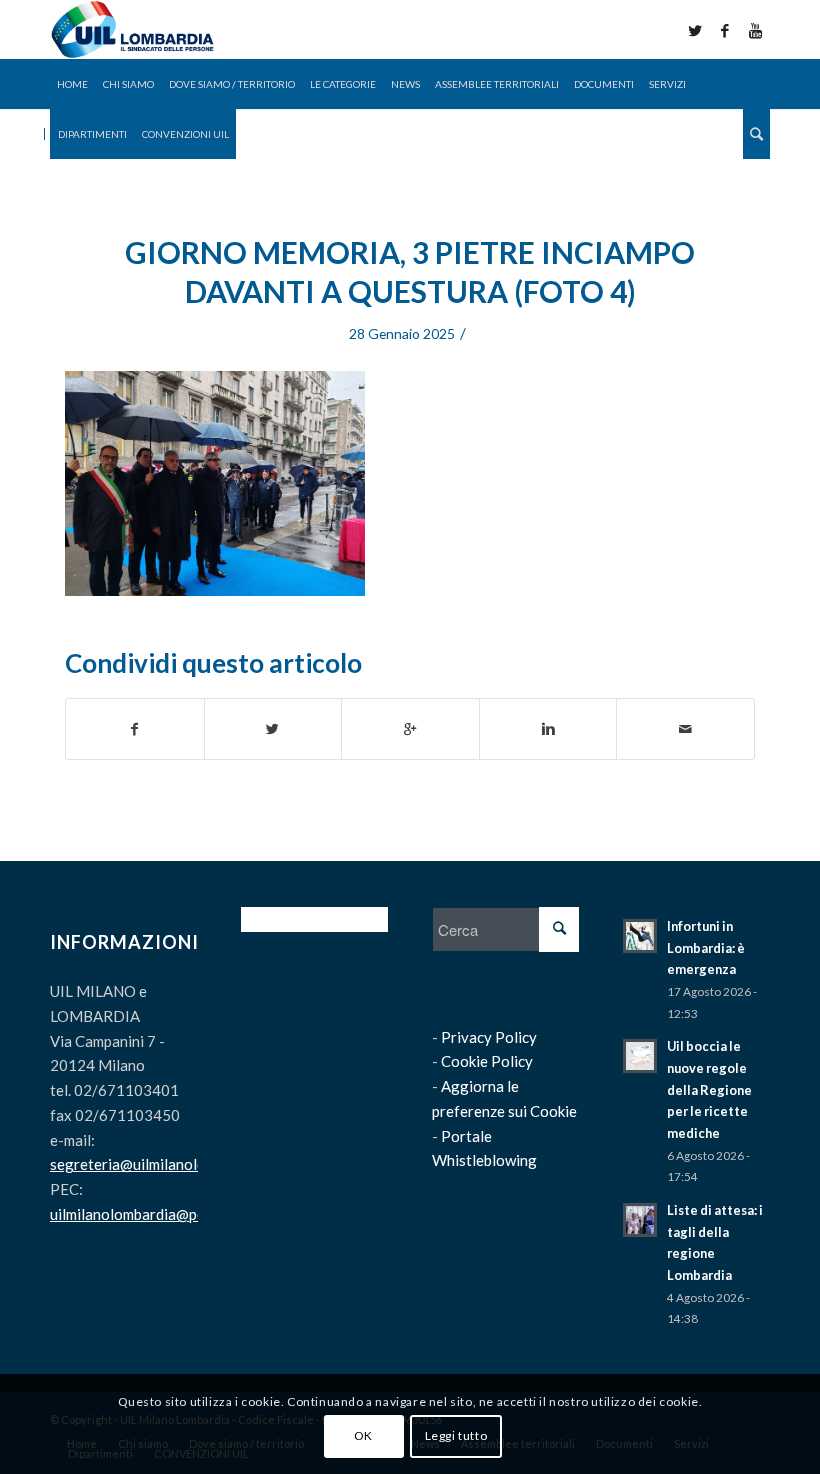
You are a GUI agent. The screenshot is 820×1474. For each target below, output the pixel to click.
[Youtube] (755, 30)
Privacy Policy (489, 1037)
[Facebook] (725, 30)
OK (363, 1435)
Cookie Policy (487, 1061)
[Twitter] (695, 30)
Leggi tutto (456, 1435)
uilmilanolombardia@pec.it (137, 1214)
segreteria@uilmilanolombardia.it (161, 1164)
